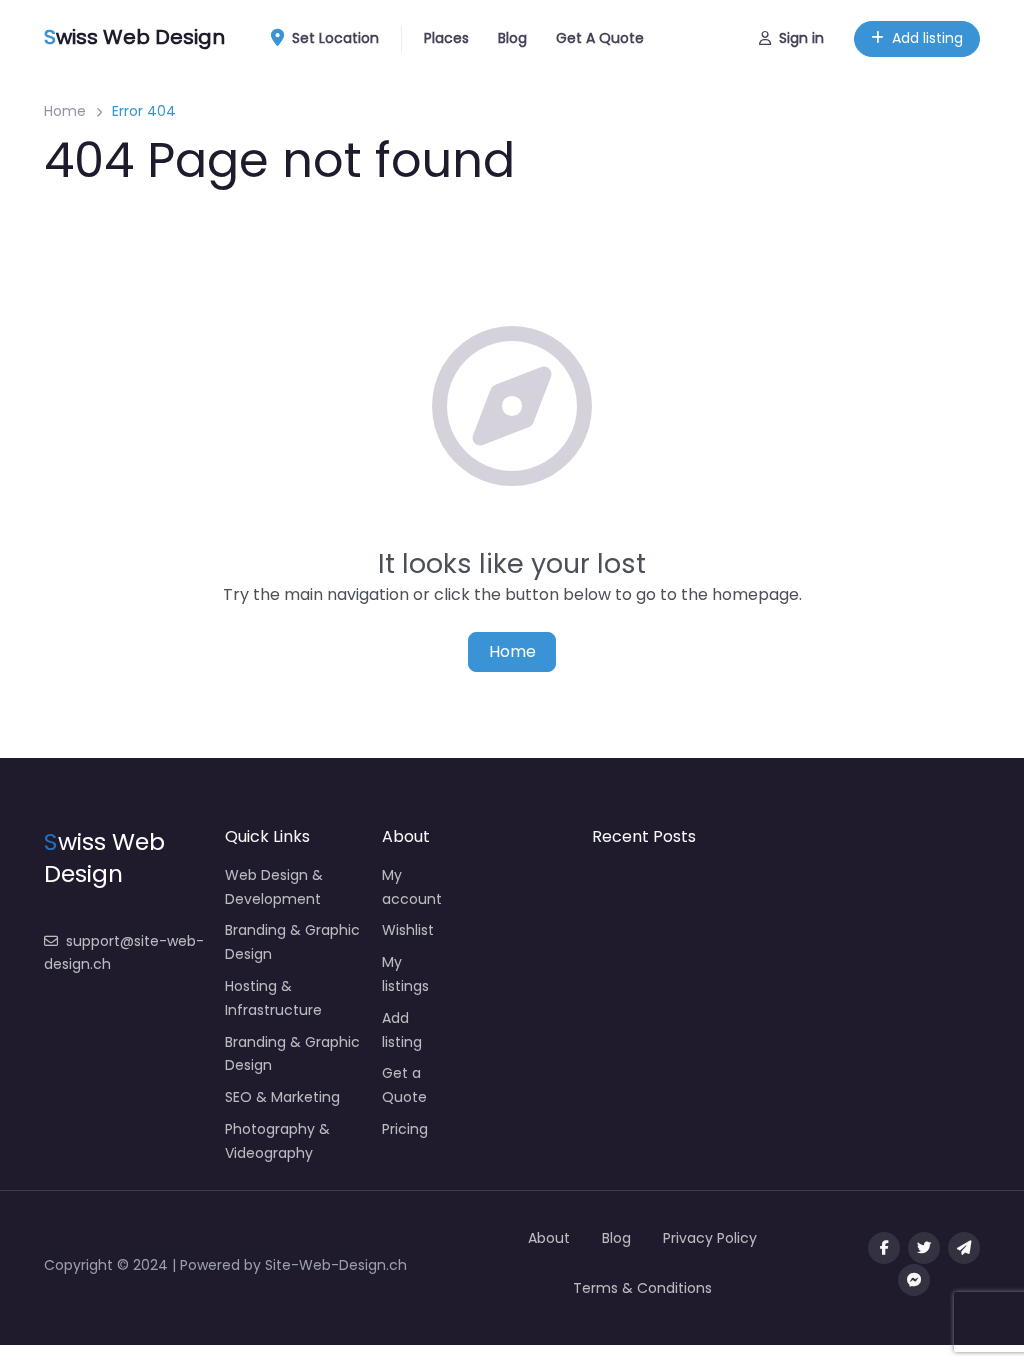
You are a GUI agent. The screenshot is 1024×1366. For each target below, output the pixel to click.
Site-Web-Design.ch (336, 1265)
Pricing (405, 1129)
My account (412, 887)
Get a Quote (404, 1085)
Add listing (927, 38)
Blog (512, 38)
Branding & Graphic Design (292, 942)
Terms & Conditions (642, 1288)
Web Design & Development (274, 887)
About (549, 1238)
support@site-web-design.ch (124, 953)
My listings (405, 974)
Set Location (335, 38)
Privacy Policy (710, 1238)
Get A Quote (600, 38)
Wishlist (408, 930)
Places (446, 38)
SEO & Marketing (282, 1097)
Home (65, 111)
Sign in (801, 38)
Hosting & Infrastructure (273, 998)
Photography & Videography (277, 1141)
